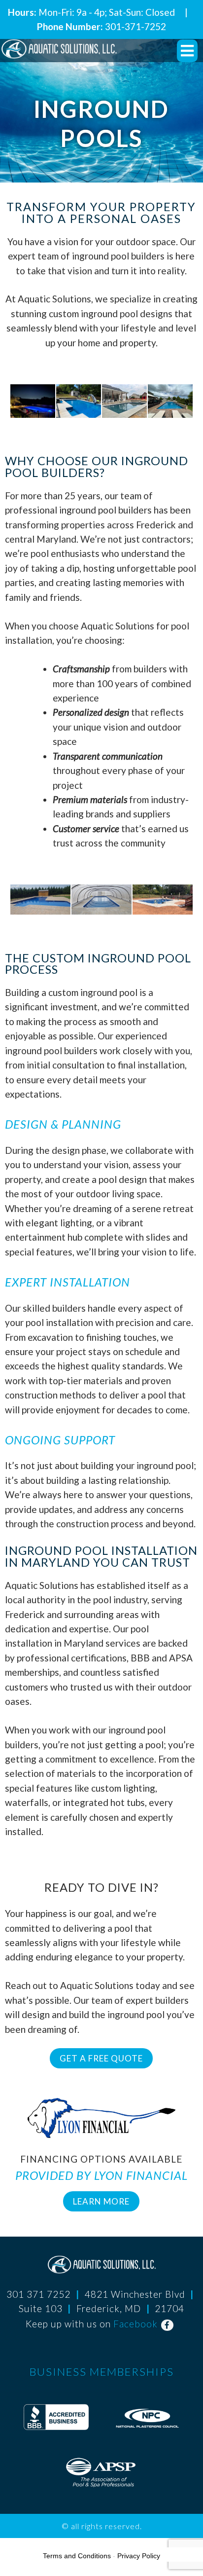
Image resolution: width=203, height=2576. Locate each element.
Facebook (135, 2324)
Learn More (101, 2201)
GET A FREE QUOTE (101, 2058)
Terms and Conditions (77, 2556)
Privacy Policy (139, 2556)
